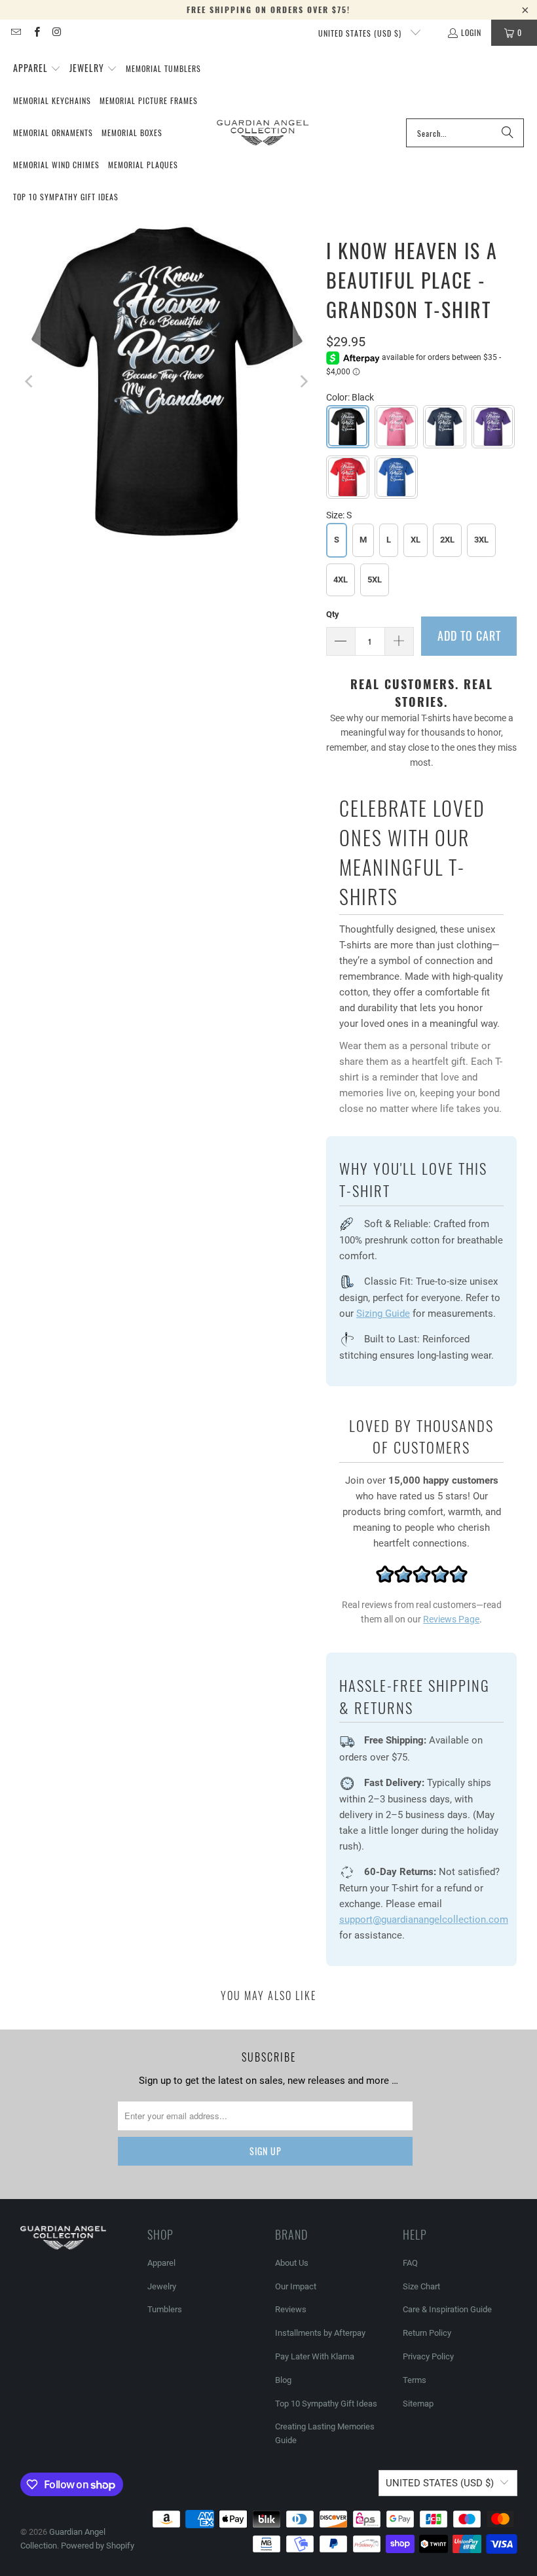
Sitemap (418, 2404)
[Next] (303, 381)
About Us (292, 2263)
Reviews (291, 2309)
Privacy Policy (428, 2356)
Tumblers (165, 2309)
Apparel (161, 2263)
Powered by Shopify (98, 2546)
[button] (37, 69)
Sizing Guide (383, 1314)
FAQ (410, 2263)
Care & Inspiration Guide (447, 2309)
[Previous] (30, 381)
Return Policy (427, 2333)
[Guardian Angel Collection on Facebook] (36, 32)
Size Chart (421, 2286)
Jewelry (162, 2286)
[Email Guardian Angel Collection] (15, 32)
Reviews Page (451, 1619)
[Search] (508, 133)
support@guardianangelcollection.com (424, 1920)
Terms (415, 2380)
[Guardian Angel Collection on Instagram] (57, 32)
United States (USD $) (361, 33)
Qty (333, 614)
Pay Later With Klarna (315, 2356)
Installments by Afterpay (320, 2333)
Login (471, 32)
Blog (283, 2380)
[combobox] (465, 133)
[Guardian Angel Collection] (263, 133)
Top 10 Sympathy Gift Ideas (326, 2404)
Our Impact (296, 2286)
